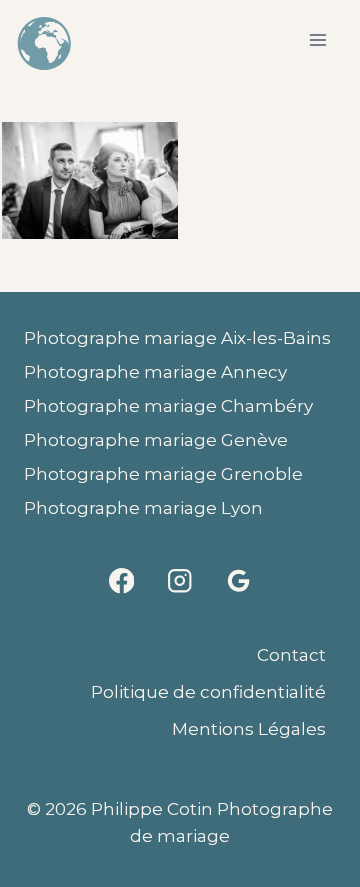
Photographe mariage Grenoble (163, 474)
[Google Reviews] (238, 581)
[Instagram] (180, 581)
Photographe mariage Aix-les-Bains (177, 338)
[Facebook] (121, 581)
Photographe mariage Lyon (143, 508)
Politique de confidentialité (208, 692)
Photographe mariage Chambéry (168, 406)
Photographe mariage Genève (156, 440)
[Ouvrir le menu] (317, 39)
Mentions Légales (249, 729)
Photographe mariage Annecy (155, 372)
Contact (291, 655)
